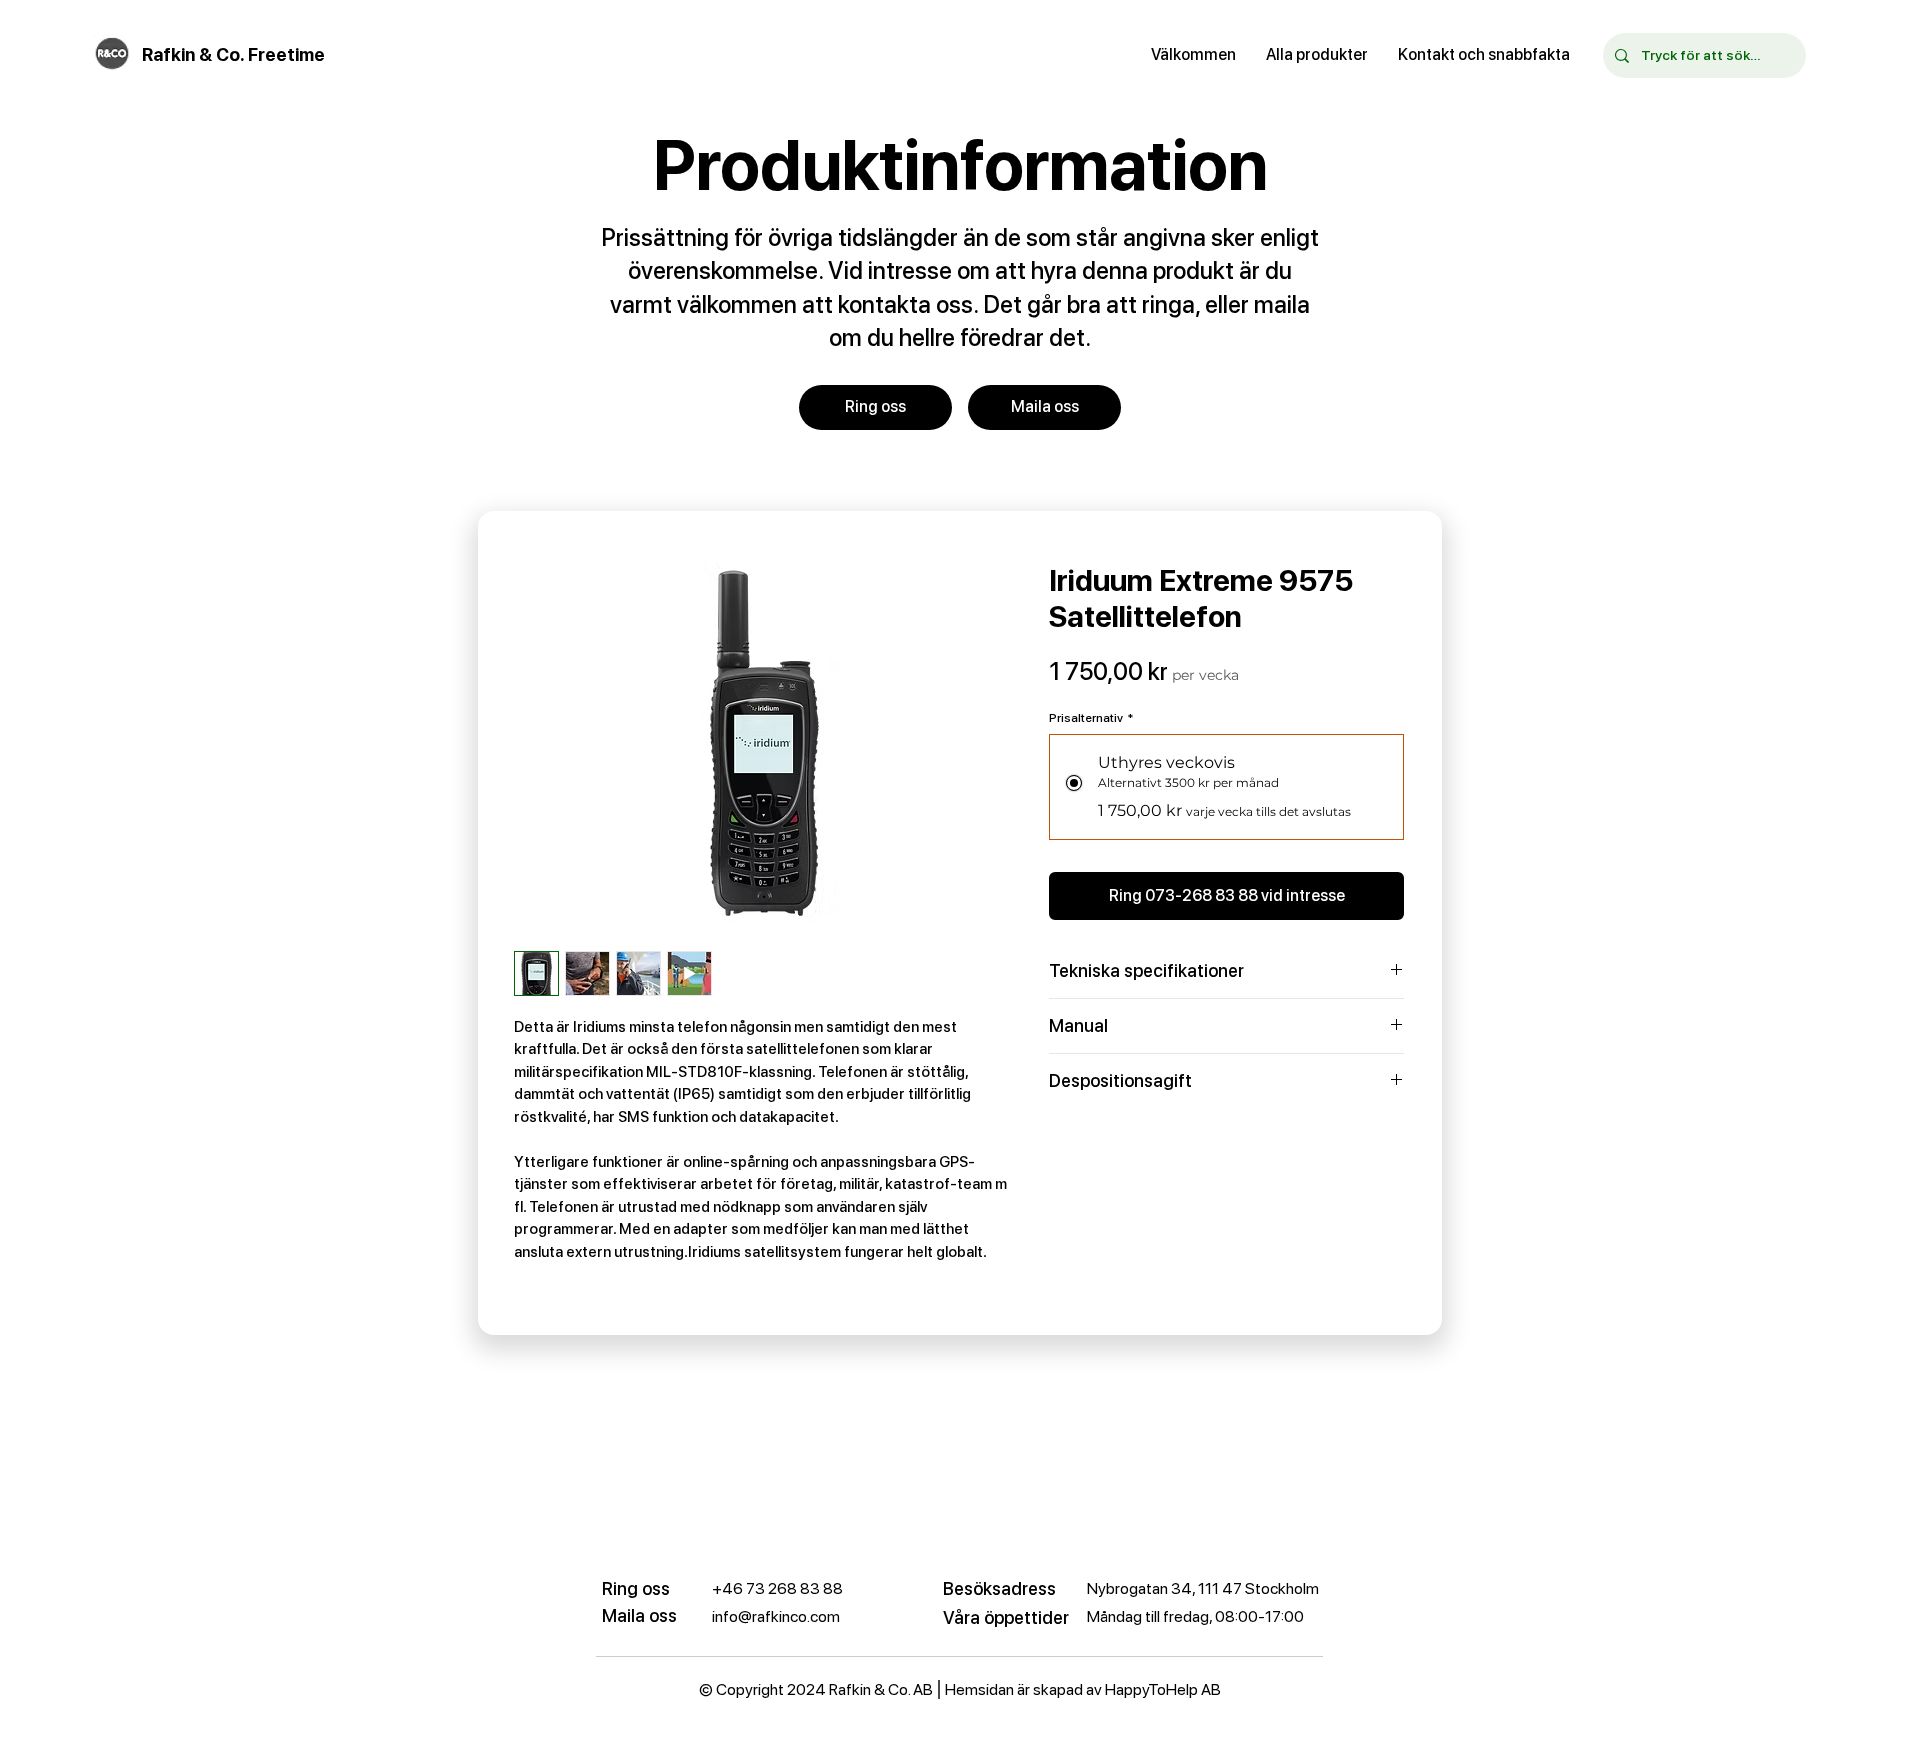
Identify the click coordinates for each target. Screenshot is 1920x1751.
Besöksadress (999, 1588)
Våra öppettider (1006, 1617)
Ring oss (636, 1588)
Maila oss (639, 1615)
